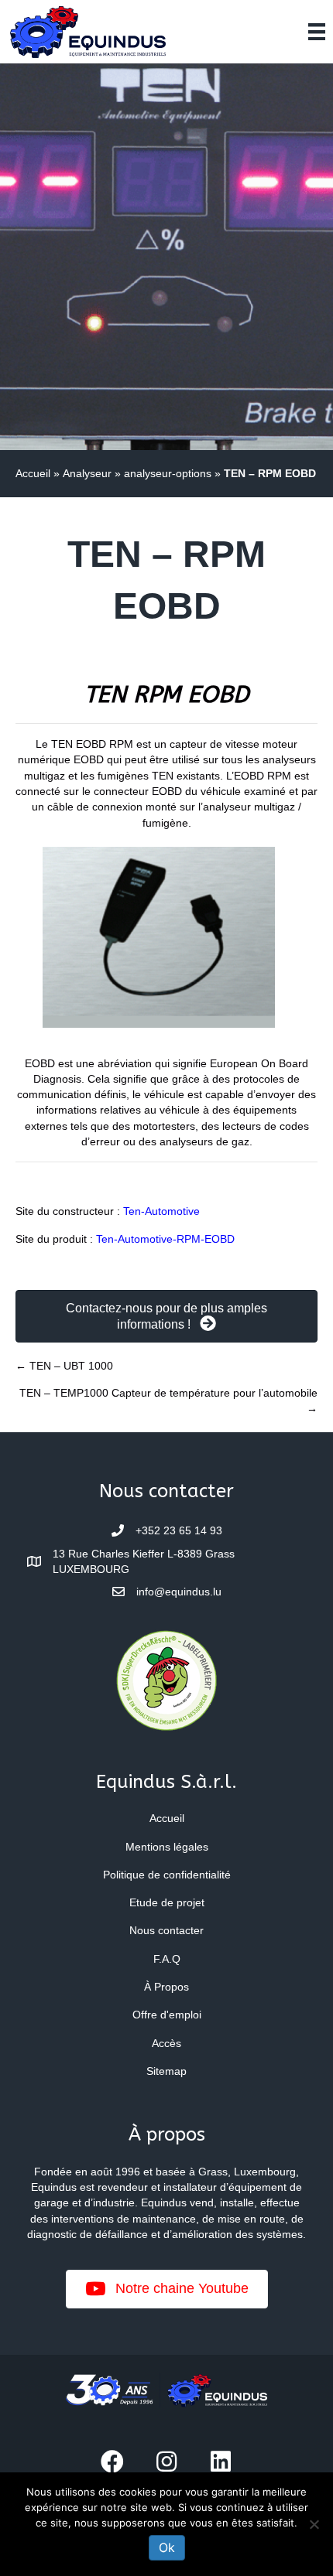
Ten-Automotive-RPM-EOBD (165, 1239)
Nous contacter (166, 1930)
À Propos (166, 1987)
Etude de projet (167, 1902)
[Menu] (317, 32)
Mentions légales (167, 1847)
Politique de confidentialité (167, 1875)
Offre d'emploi (167, 2015)
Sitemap (166, 2071)
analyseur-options (168, 473)
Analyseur (87, 473)
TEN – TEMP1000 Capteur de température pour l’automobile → (168, 1401)
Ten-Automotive (161, 1211)
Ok (167, 2547)
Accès (166, 2043)
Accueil (33, 473)
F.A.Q (167, 1959)
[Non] (314, 2524)
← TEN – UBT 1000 (64, 1366)
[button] (112, 2462)
